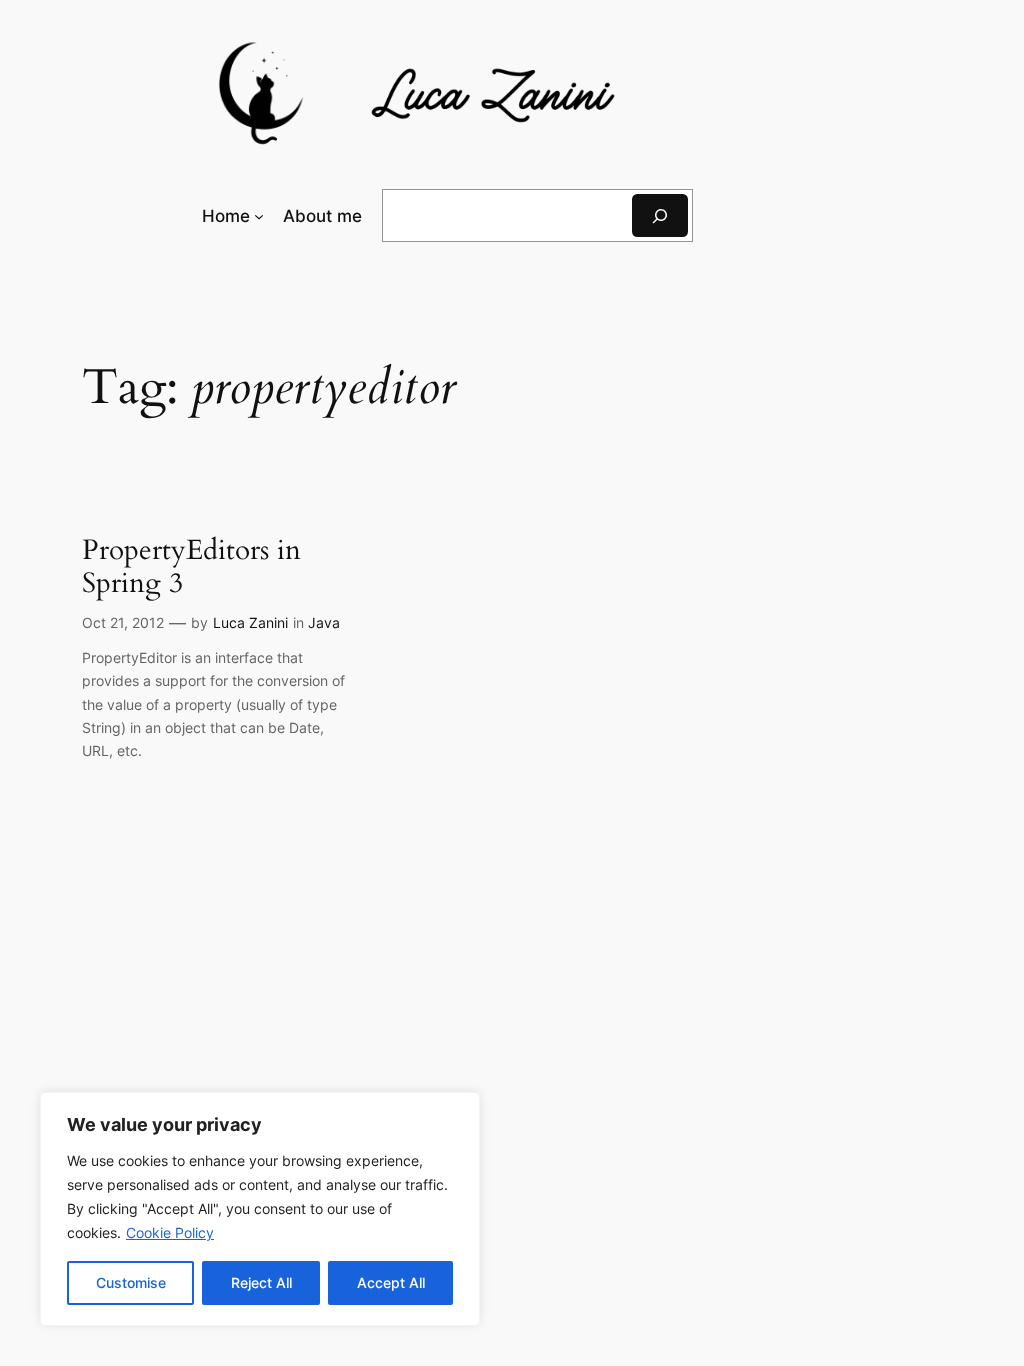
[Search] (660, 215)
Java (324, 622)
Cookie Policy (170, 1232)
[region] (260, 1209)
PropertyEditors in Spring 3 (191, 567)
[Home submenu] (259, 216)
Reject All (261, 1282)
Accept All (391, 1282)
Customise (131, 1282)
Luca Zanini (250, 622)
